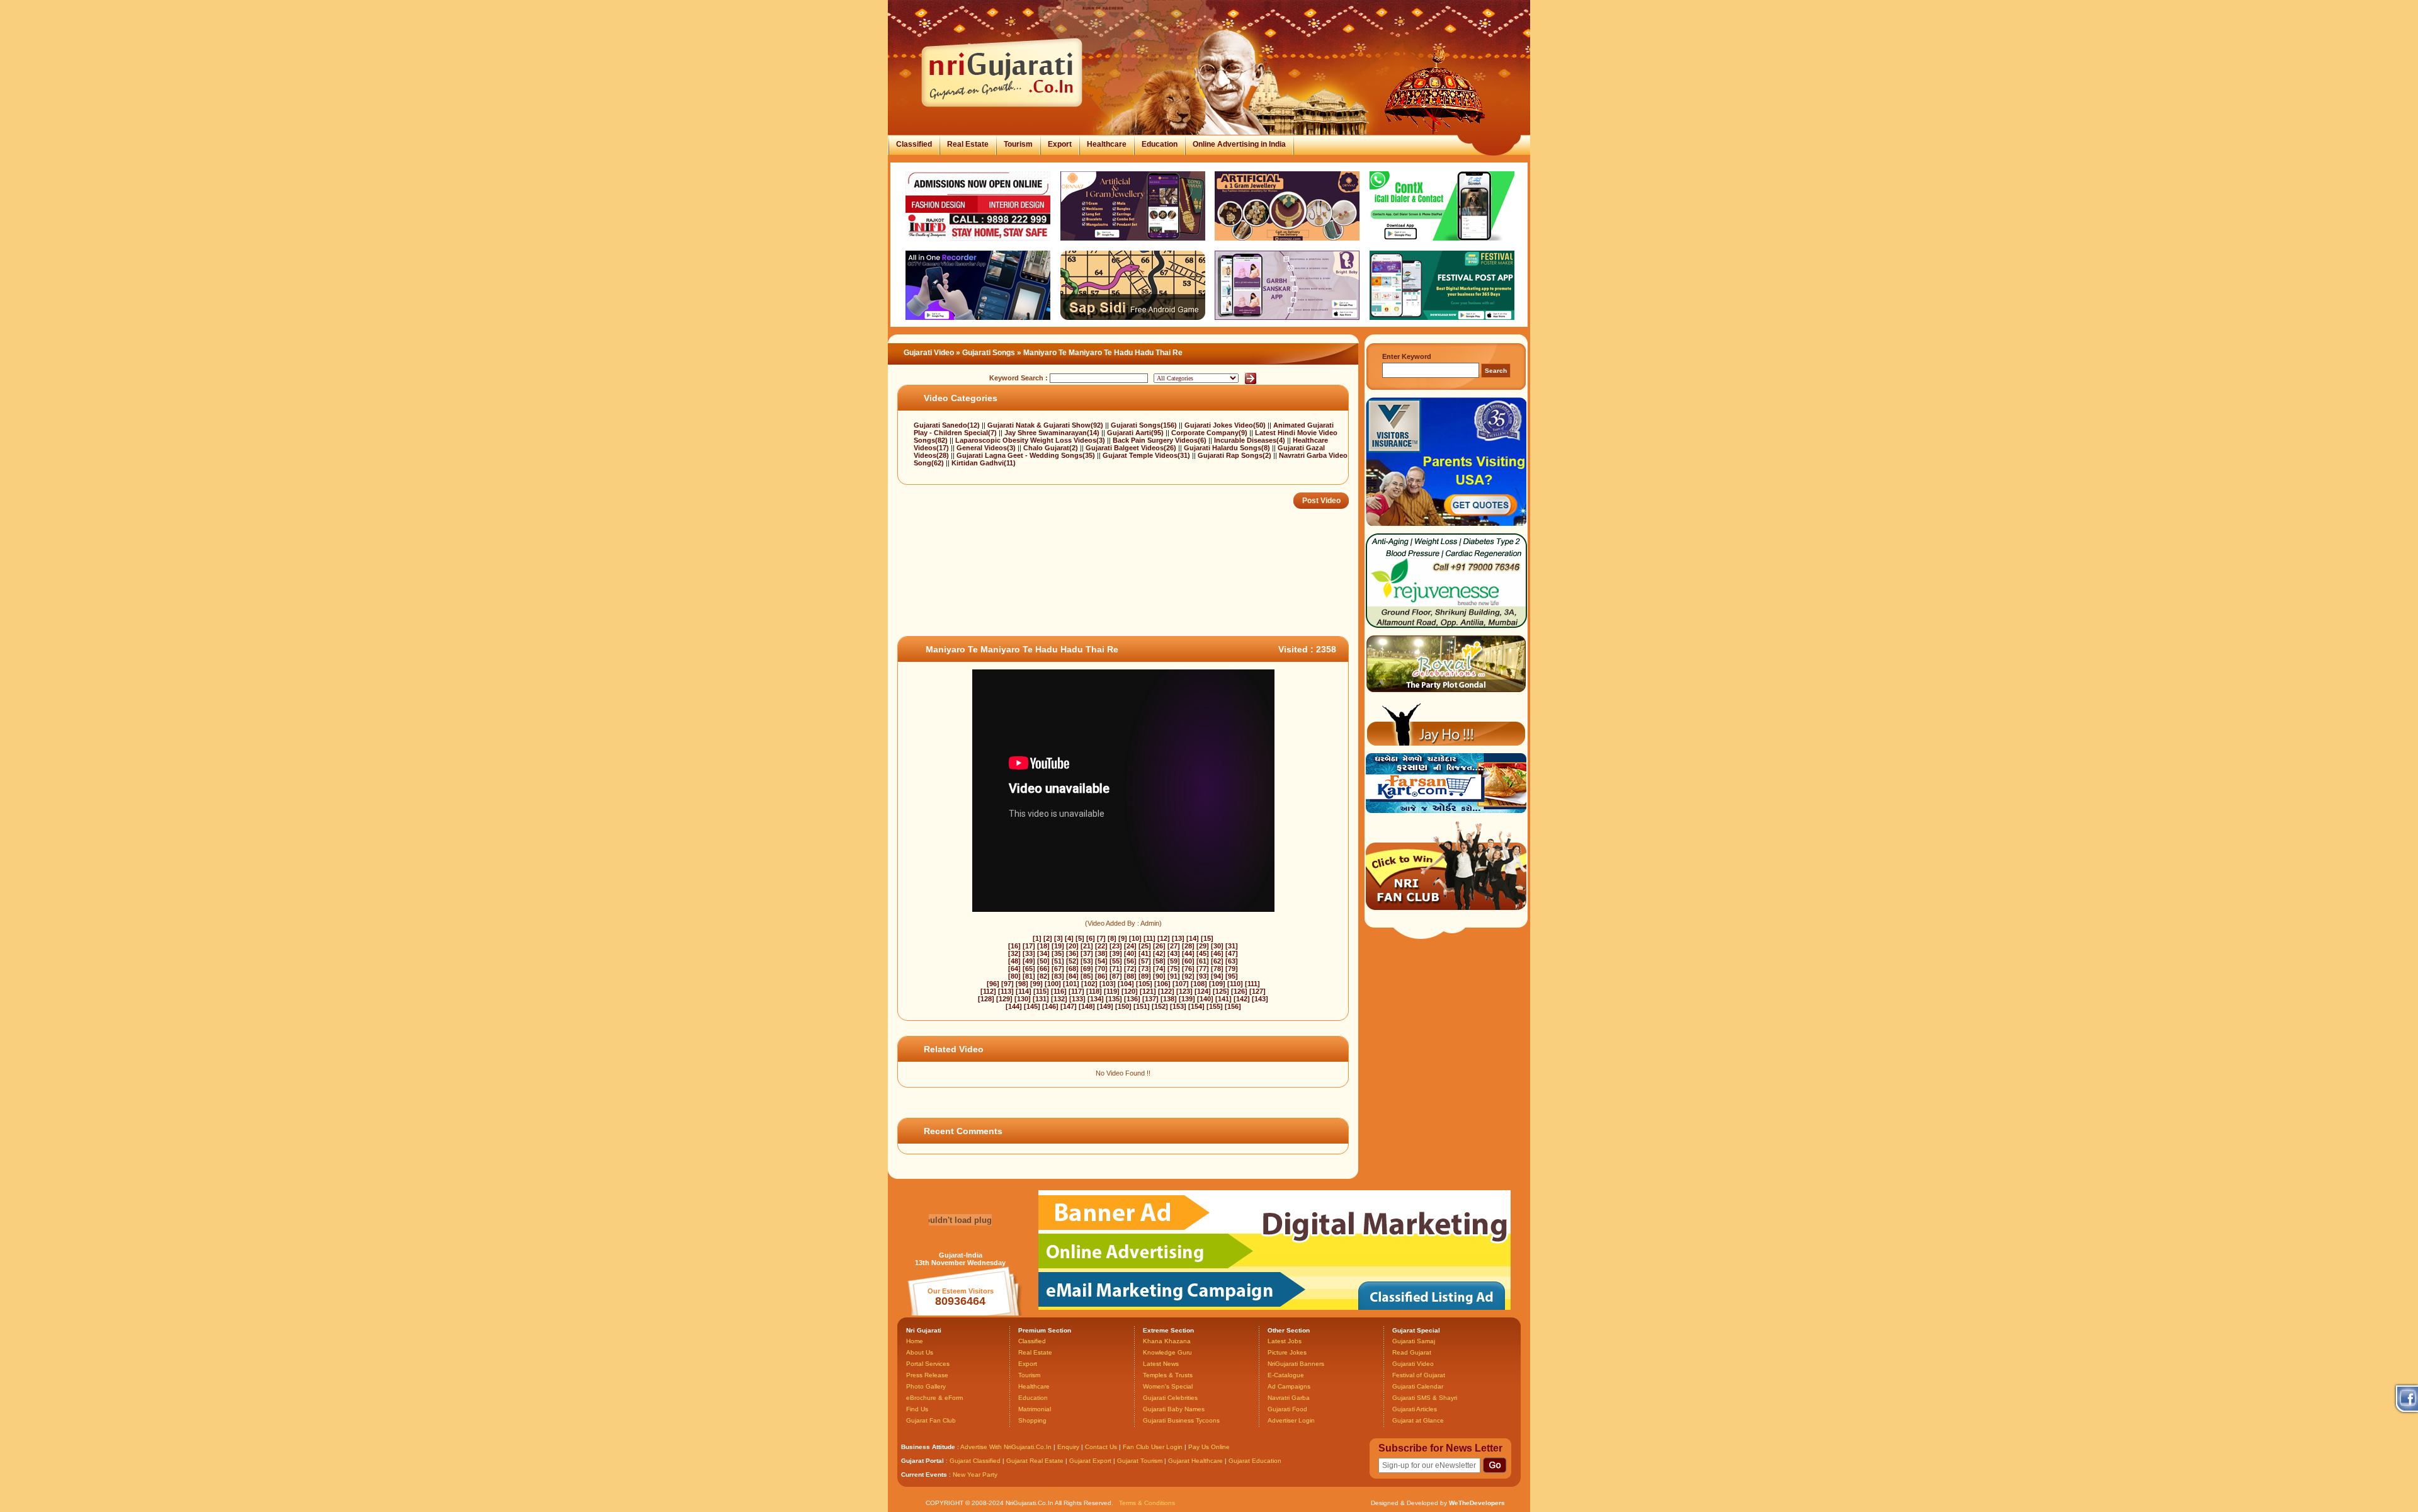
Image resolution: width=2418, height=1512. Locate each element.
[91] (1174, 976)
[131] (1041, 999)
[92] (1188, 976)
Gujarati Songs (989, 353)
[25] (1145, 946)
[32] (1014, 953)
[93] (1203, 976)
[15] (1207, 938)
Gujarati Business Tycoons (1181, 1420)
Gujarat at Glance (1418, 1420)
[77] (1203, 969)
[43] (1174, 953)
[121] (1148, 991)
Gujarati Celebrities (1170, 1398)
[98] (1022, 984)
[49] (1029, 961)
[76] (1188, 969)
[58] (1159, 961)
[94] (1217, 976)
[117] (1076, 991)
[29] (1203, 946)
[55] (1116, 961)
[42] (1159, 953)
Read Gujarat (1412, 1352)
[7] (1101, 938)
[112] (988, 991)
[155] (1215, 1006)
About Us (920, 1352)
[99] (1036, 984)
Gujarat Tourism (1140, 1461)
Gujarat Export (1090, 1461)
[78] (1217, 969)
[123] (1184, 991)
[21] (1087, 946)
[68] (1072, 969)
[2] (1048, 938)
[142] (1242, 999)
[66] (1043, 969)
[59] (1174, 961)
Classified (914, 144)
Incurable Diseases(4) (1251, 440)
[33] (1029, 953)
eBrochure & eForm (934, 1398)
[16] (1014, 946)
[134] (1096, 999)
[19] (1058, 946)
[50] (1043, 961)
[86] (1101, 976)
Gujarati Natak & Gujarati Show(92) (1046, 425)
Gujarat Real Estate (1035, 1461)
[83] (1058, 976)
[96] (993, 984)
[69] (1087, 969)
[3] (1059, 938)
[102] (1089, 984)
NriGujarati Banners (1296, 1364)
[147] (1069, 1006)
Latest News (1161, 1364)
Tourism (1018, 144)
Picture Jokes (1287, 1352)
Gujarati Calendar (1418, 1386)
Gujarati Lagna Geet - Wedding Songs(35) (1027, 455)
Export (1060, 144)
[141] (1223, 999)
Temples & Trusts (1168, 1375)
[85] (1087, 976)
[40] (1130, 953)
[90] (1159, 976)
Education (1160, 144)
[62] (1217, 961)
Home (915, 1341)
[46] (1217, 953)
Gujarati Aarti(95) (1136, 433)
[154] (1196, 1006)
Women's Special (1168, 1386)
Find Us (917, 1409)
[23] (1116, 946)
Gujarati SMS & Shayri (1425, 1398)
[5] (1080, 938)
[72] (1130, 969)
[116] (1059, 991)
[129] (1004, 999)
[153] (1178, 1006)
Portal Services (928, 1364)
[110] (1235, 984)
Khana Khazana (1167, 1341)
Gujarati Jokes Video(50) (1226, 425)
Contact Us (1101, 1447)
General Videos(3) (987, 448)
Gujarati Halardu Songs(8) (1228, 448)
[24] (1130, 946)
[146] (1050, 1006)
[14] (1193, 938)
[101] (1071, 984)
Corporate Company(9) (1210, 433)
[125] (1221, 991)
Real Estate (968, 144)
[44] (1188, 953)
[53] (1087, 961)
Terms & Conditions (1147, 1503)
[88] (1130, 976)
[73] (1145, 969)
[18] (1043, 946)
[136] (1132, 999)
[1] (1037, 938)
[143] (1260, 999)
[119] (1112, 991)
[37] (1087, 953)
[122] (1166, 991)
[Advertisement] (1127, 595)
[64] (1014, 969)
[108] (1199, 984)
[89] (1145, 976)
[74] (1159, 969)
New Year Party (975, 1475)
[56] (1130, 961)
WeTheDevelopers (1477, 1503)
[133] (1077, 999)
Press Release (927, 1375)
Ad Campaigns (1289, 1386)
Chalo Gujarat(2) (1052, 448)
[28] (1188, 946)
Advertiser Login (1291, 1420)
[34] (1043, 953)
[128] (986, 999)
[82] (1043, 976)
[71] (1116, 969)
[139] (1187, 999)
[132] (1059, 999)
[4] (1069, 938)
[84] (1072, 976)
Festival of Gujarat (1419, 1375)
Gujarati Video (929, 353)
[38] (1101, 953)
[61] (1203, 961)
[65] (1029, 969)
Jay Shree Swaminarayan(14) (1053, 433)
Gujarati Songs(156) (1145, 425)
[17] (1029, 946)
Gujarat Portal (922, 1461)
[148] (1087, 1006)
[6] (1091, 938)
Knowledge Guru (1167, 1352)
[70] (1101, 969)
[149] (1105, 1006)
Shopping (1032, 1420)
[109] (1217, 984)
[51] (1058, 961)
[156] (1233, 1006)
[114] (1024, 991)
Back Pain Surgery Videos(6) (1161, 440)
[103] (1108, 984)
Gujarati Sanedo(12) (948, 425)
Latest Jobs (1285, 1341)
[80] (1014, 976)
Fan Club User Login (1153, 1447)
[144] (1014, 1006)
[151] (1142, 1006)
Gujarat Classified (975, 1461)
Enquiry (1069, 1447)
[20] (1072, 946)
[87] (1116, 976)
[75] (1174, 969)
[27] (1174, 946)
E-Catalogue (1286, 1375)
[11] (1149, 938)
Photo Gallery (926, 1386)
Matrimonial (1035, 1409)
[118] (1094, 991)
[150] (1123, 1006)
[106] (1162, 984)
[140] (1205, 999)
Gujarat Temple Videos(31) (1147, 455)
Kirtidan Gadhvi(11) (984, 463)
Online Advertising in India (1239, 144)
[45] (1203, 953)
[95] (1232, 976)
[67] (1058, 969)
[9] (1123, 938)
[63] (1232, 961)
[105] (1144, 984)
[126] (1239, 991)
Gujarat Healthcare (1195, 1461)
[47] (1232, 953)
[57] (1145, 961)
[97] (1007, 984)
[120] (1130, 991)
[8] (1112, 938)
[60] (1188, 961)
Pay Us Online (1209, 1447)
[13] (1178, 938)
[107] (1181, 984)
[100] (1053, 984)
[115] (1041, 991)
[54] (1101, 961)
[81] (1029, 976)
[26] (1159, 946)
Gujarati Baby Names (1174, 1409)
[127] (1257, 991)
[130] (1023, 999)
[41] (1145, 953)
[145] (1032, 1006)
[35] (1058, 953)
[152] (1160, 1006)
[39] (1116, 953)
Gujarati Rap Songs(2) (1235, 455)
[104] (1126, 984)
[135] (1114, 999)
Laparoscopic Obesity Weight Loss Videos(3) (1031, 440)
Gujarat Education (1255, 1461)
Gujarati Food (1287, 1409)
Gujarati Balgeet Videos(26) (1132, 448)
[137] (1150, 999)
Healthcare (1107, 144)
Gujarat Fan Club (931, 1420)
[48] (1014, 961)
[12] (1164, 938)
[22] (1101, 946)
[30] (1217, 946)
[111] (1252, 984)
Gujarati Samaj (1414, 1341)
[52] (1072, 961)
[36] (1072, 953)
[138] (1169, 999)
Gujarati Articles (1415, 1409)
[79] (1232, 969)
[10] (1135, 938)
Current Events (924, 1475)
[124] (1203, 991)
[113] (1006, 991)
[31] (1232, 946)
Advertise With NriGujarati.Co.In (1006, 1447)
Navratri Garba (1289, 1398)
